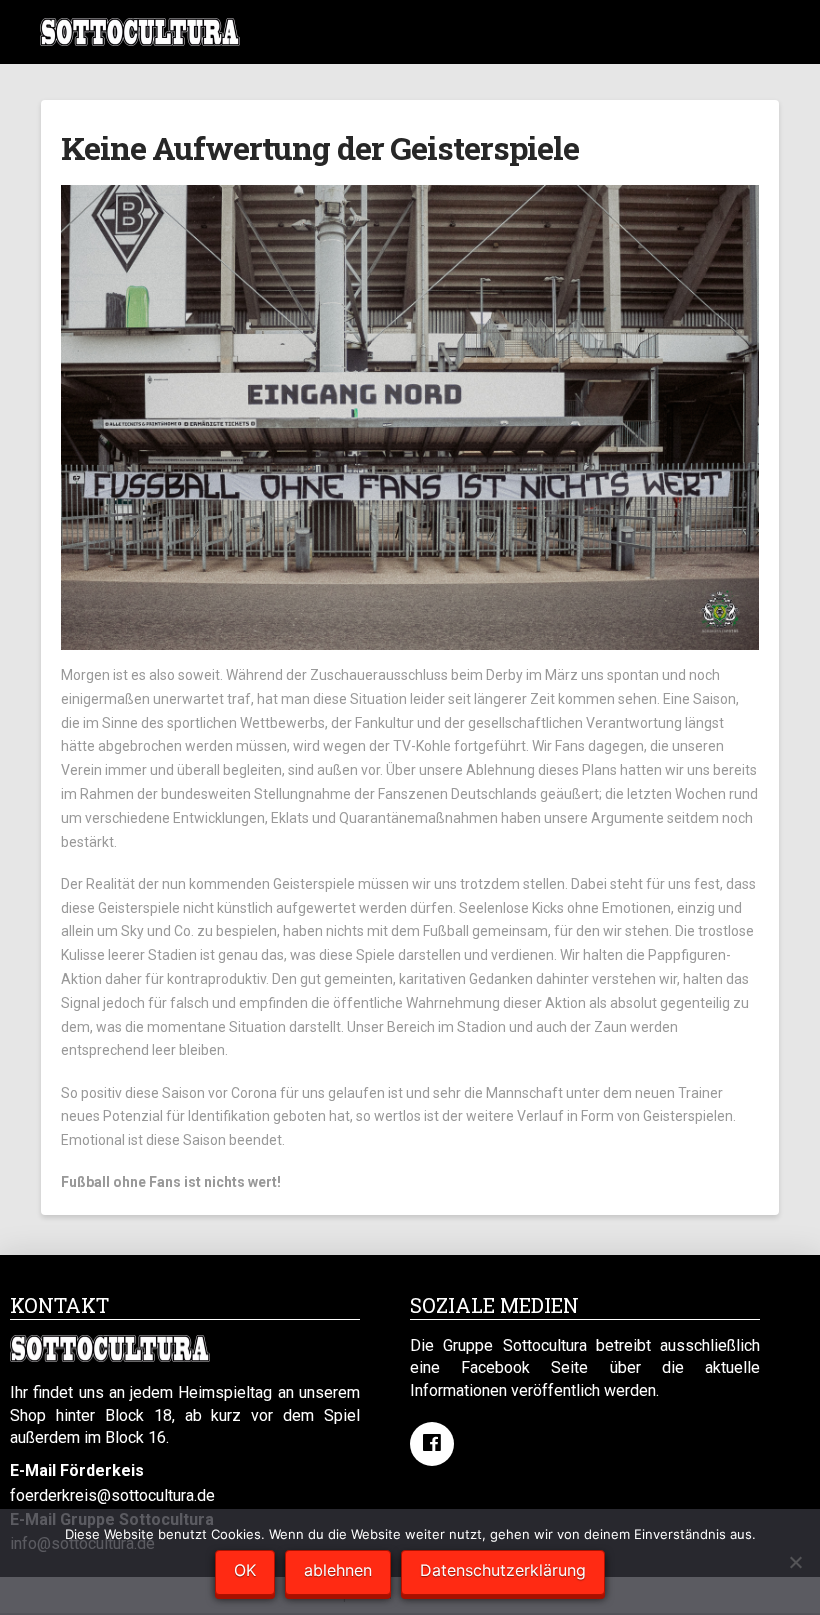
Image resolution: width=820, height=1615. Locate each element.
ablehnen (338, 1570)
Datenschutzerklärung (503, 1570)
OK (245, 1570)
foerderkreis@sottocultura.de (112, 1495)
